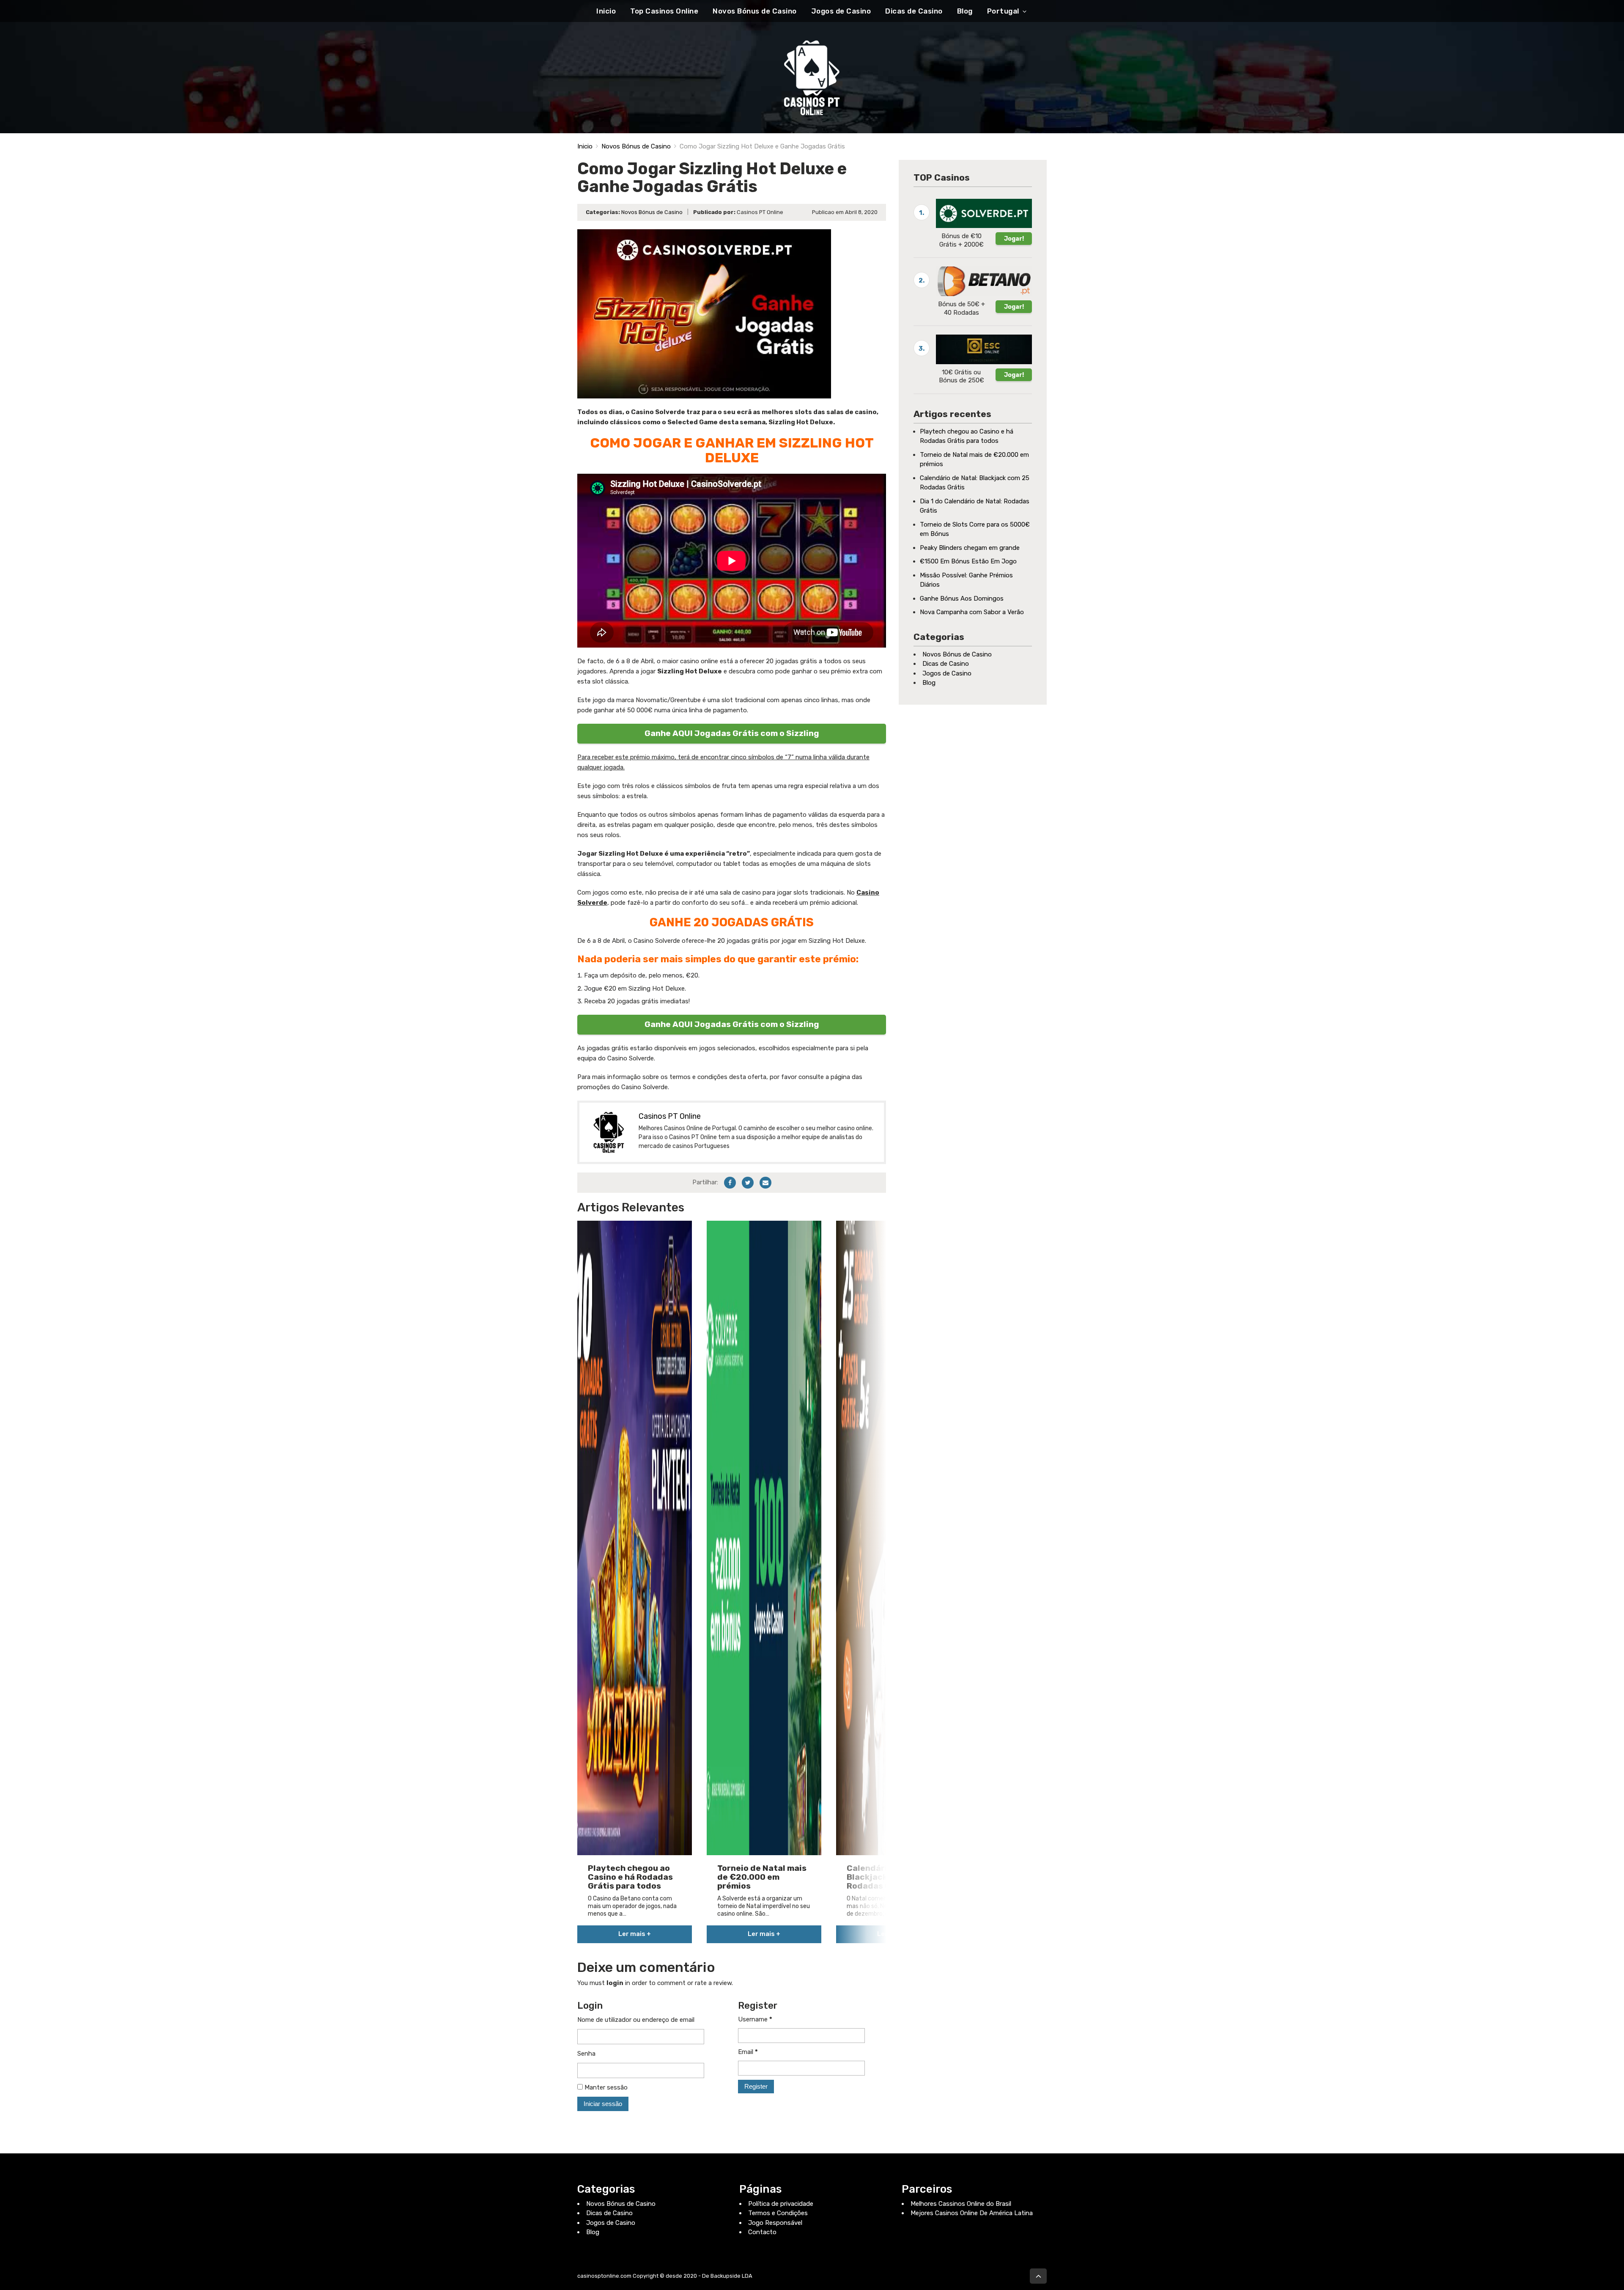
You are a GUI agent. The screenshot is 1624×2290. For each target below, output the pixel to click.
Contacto (762, 2232)
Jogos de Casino (841, 11)
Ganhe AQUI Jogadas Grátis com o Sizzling (732, 733)
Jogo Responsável (775, 2223)
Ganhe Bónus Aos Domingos (962, 599)
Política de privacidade (781, 2204)
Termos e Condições (778, 2213)
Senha (586, 2054)
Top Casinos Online (664, 11)
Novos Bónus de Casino (755, 11)
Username (755, 2019)
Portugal (1003, 11)
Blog (965, 11)
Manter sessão (605, 2087)
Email (748, 2052)
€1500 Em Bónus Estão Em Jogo (968, 561)
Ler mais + (635, 1934)
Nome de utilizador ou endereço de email (636, 2020)
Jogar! (1014, 239)
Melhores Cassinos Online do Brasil (961, 2204)
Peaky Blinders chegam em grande (970, 548)
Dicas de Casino (914, 11)
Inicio (606, 11)
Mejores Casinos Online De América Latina (972, 2213)
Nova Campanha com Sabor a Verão (972, 612)
